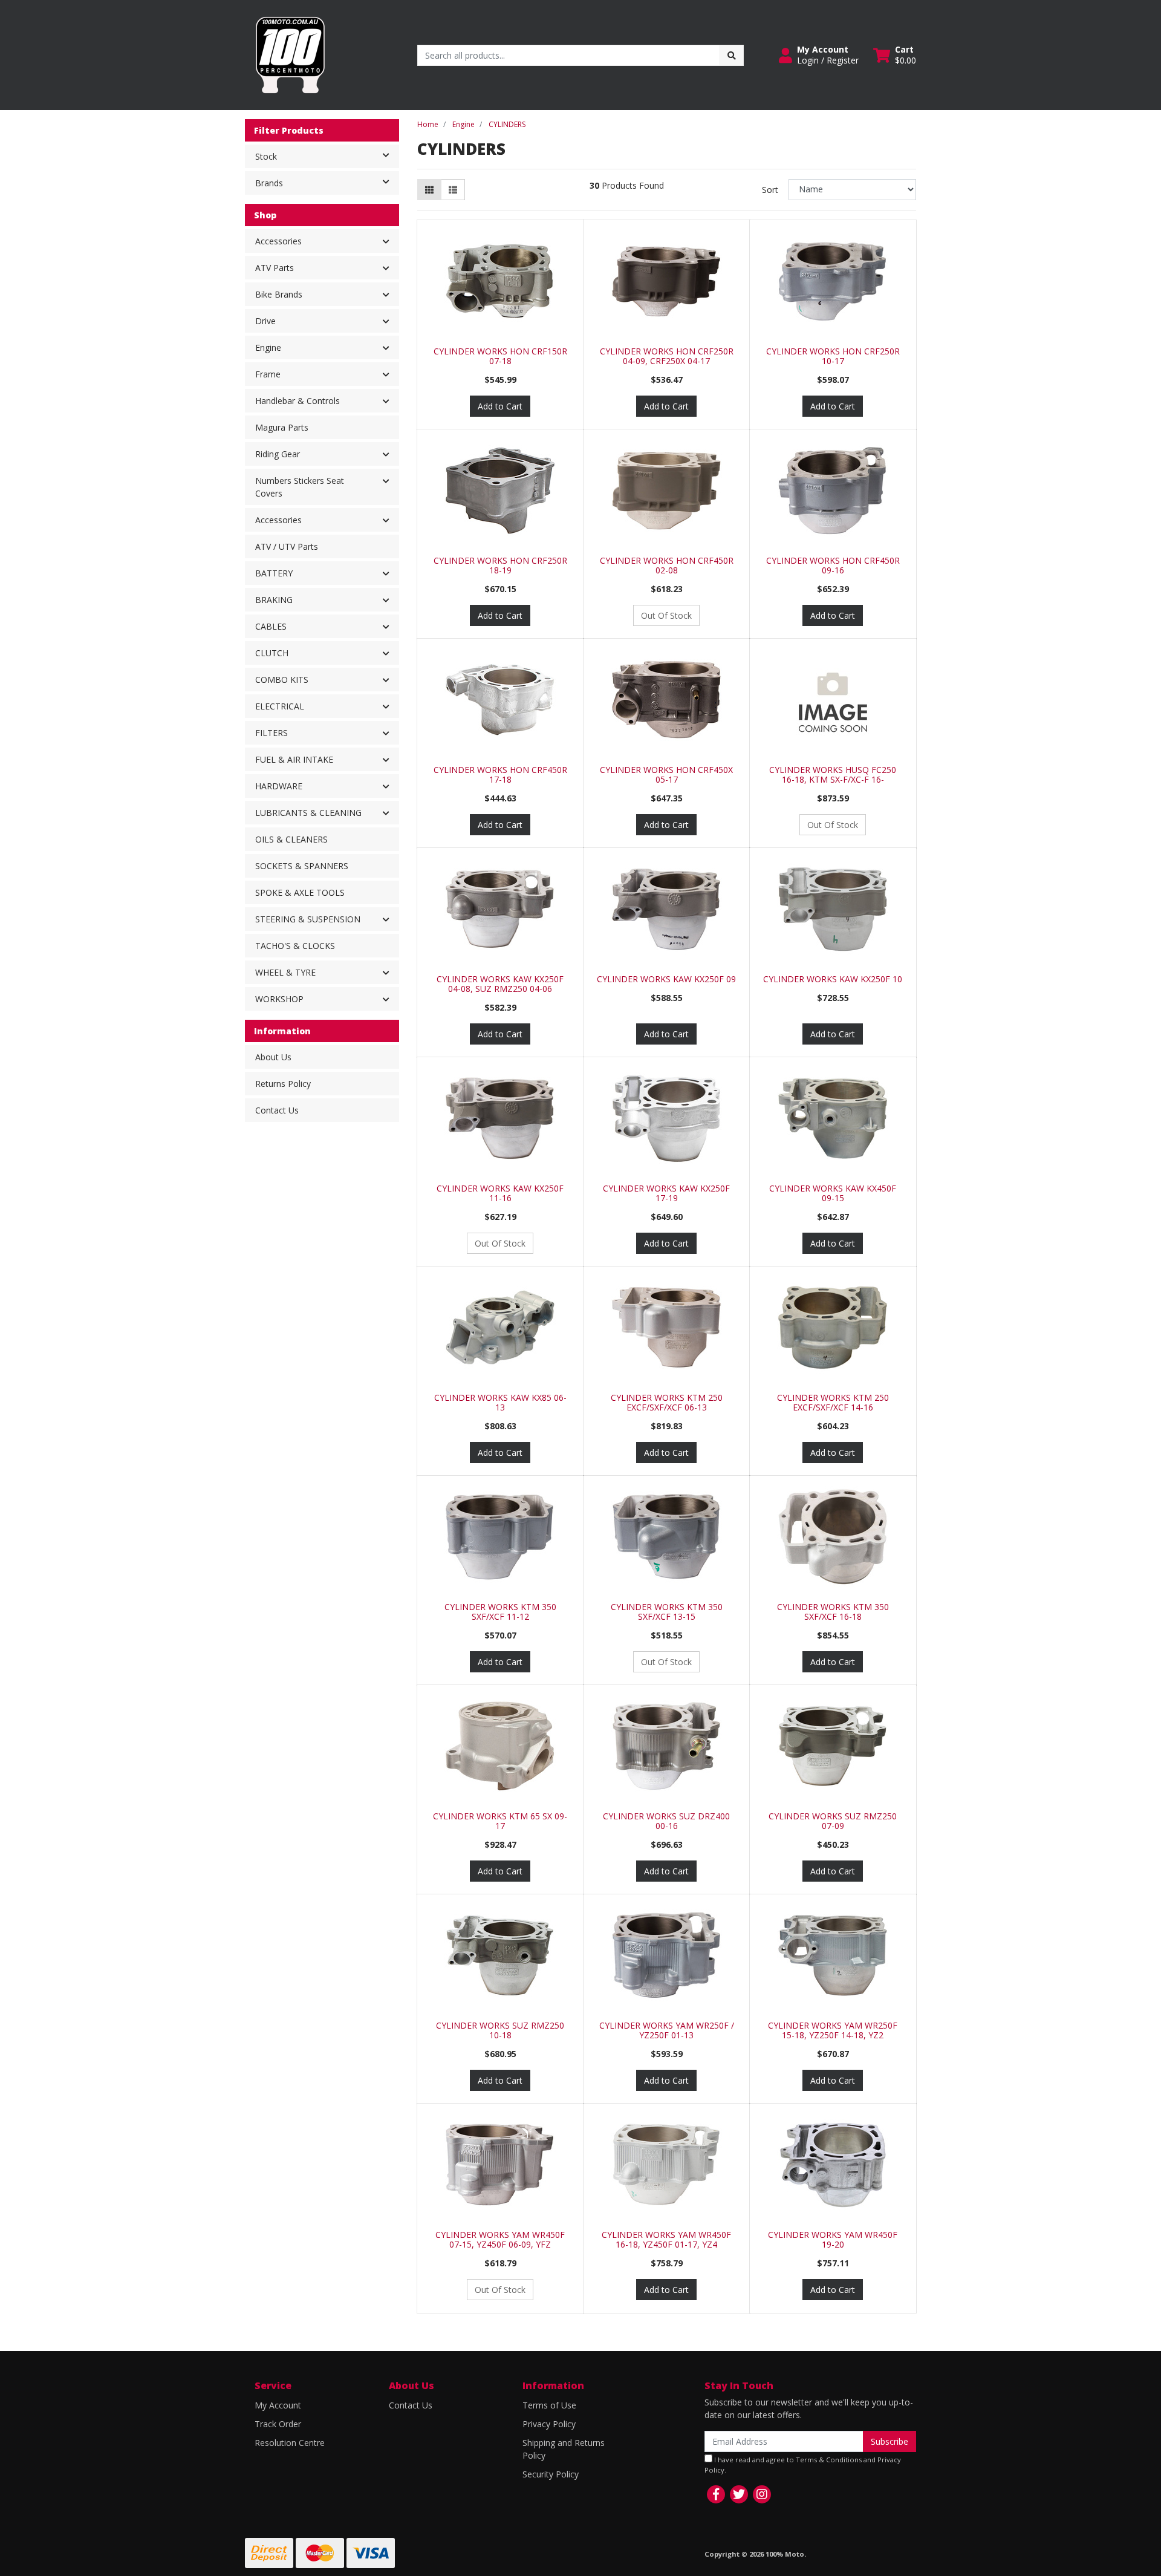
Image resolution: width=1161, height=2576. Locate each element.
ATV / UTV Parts (287, 546)
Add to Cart (500, 406)
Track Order (278, 2424)
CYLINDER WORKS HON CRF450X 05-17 (666, 775)
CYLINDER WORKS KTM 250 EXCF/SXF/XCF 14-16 (833, 1403)
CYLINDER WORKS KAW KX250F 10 (833, 979)
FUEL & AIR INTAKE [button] (294, 759)
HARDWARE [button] (279, 786)
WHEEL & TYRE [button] (285, 972)
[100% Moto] (290, 54)
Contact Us (277, 1110)
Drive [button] (265, 321)
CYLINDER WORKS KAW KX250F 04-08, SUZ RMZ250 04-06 (500, 984)
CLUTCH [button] (272, 653)
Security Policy (551, 2474)
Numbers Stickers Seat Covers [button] (300, 487)
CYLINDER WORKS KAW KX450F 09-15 (833, 1193)
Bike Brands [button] (279, 294)
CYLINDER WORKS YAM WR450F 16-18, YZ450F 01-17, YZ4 (666, 2240)
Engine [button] (268, 347)
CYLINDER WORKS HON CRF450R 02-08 (667, 566)
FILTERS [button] (272, 733)
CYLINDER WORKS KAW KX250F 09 (666, 979)
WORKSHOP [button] (279, 999)
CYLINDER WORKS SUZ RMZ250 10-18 (500, 2030)
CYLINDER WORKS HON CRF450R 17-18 (500, 775)
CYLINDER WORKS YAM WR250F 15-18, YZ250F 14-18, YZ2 (833, 2030)
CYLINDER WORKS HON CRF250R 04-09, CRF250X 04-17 (667, 356)
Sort (770, 190)
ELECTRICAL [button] (280, 706)
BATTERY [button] (274, 573)
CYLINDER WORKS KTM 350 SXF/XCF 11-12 (500, 1612)
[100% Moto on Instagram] (762, 2494)
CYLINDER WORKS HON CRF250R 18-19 (500, 566)
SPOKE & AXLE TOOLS (300, 892)
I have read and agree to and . (803, 2465)
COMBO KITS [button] (282, 680)
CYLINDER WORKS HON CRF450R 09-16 (833, 566)
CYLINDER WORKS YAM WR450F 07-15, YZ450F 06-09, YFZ (500, 2240)
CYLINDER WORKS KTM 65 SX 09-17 (500, 1821)
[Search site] (732, 55)
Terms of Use (549, 2405)
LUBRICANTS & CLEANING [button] (308, 813)
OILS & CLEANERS (291, 839)
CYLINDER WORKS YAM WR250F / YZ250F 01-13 (667, 2030)
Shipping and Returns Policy (564, 2449)
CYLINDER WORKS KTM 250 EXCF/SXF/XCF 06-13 (667, 1403)
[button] (819, 55)
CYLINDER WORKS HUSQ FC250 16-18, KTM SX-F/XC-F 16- (833, 775)
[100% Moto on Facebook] (716, 2494)
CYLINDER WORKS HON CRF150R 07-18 (500, 356)
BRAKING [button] (274, 600)
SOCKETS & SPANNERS (302, 866)
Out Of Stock (666, 615)
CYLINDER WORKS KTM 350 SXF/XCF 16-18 (833, 1612)
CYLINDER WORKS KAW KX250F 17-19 (666, 1193)
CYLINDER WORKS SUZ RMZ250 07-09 (833, 1821)
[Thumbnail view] (429, 190)
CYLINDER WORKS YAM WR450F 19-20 (833, 2240)
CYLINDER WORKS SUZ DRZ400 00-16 (666, 1821)
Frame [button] (268, 374)
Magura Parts (282, 427)
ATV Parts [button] (275, 268)
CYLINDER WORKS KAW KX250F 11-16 (500, 1193)
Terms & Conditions (829, 2460)
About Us (273, 1057)
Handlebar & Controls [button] (298, 401)
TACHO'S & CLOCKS (295, 946)
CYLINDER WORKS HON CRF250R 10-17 (833, 356)
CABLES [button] (271, 626)
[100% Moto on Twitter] (739, 2494)
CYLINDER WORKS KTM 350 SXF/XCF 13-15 (667, 1612)
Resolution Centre (290, 2443)
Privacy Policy (549, 2424)
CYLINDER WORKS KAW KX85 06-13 (500, 1403)
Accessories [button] (278, 241)
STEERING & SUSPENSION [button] (308, 919)
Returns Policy (283, 1084)
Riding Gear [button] (278, 454)
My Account (278, 2405)
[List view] (453, 190)
